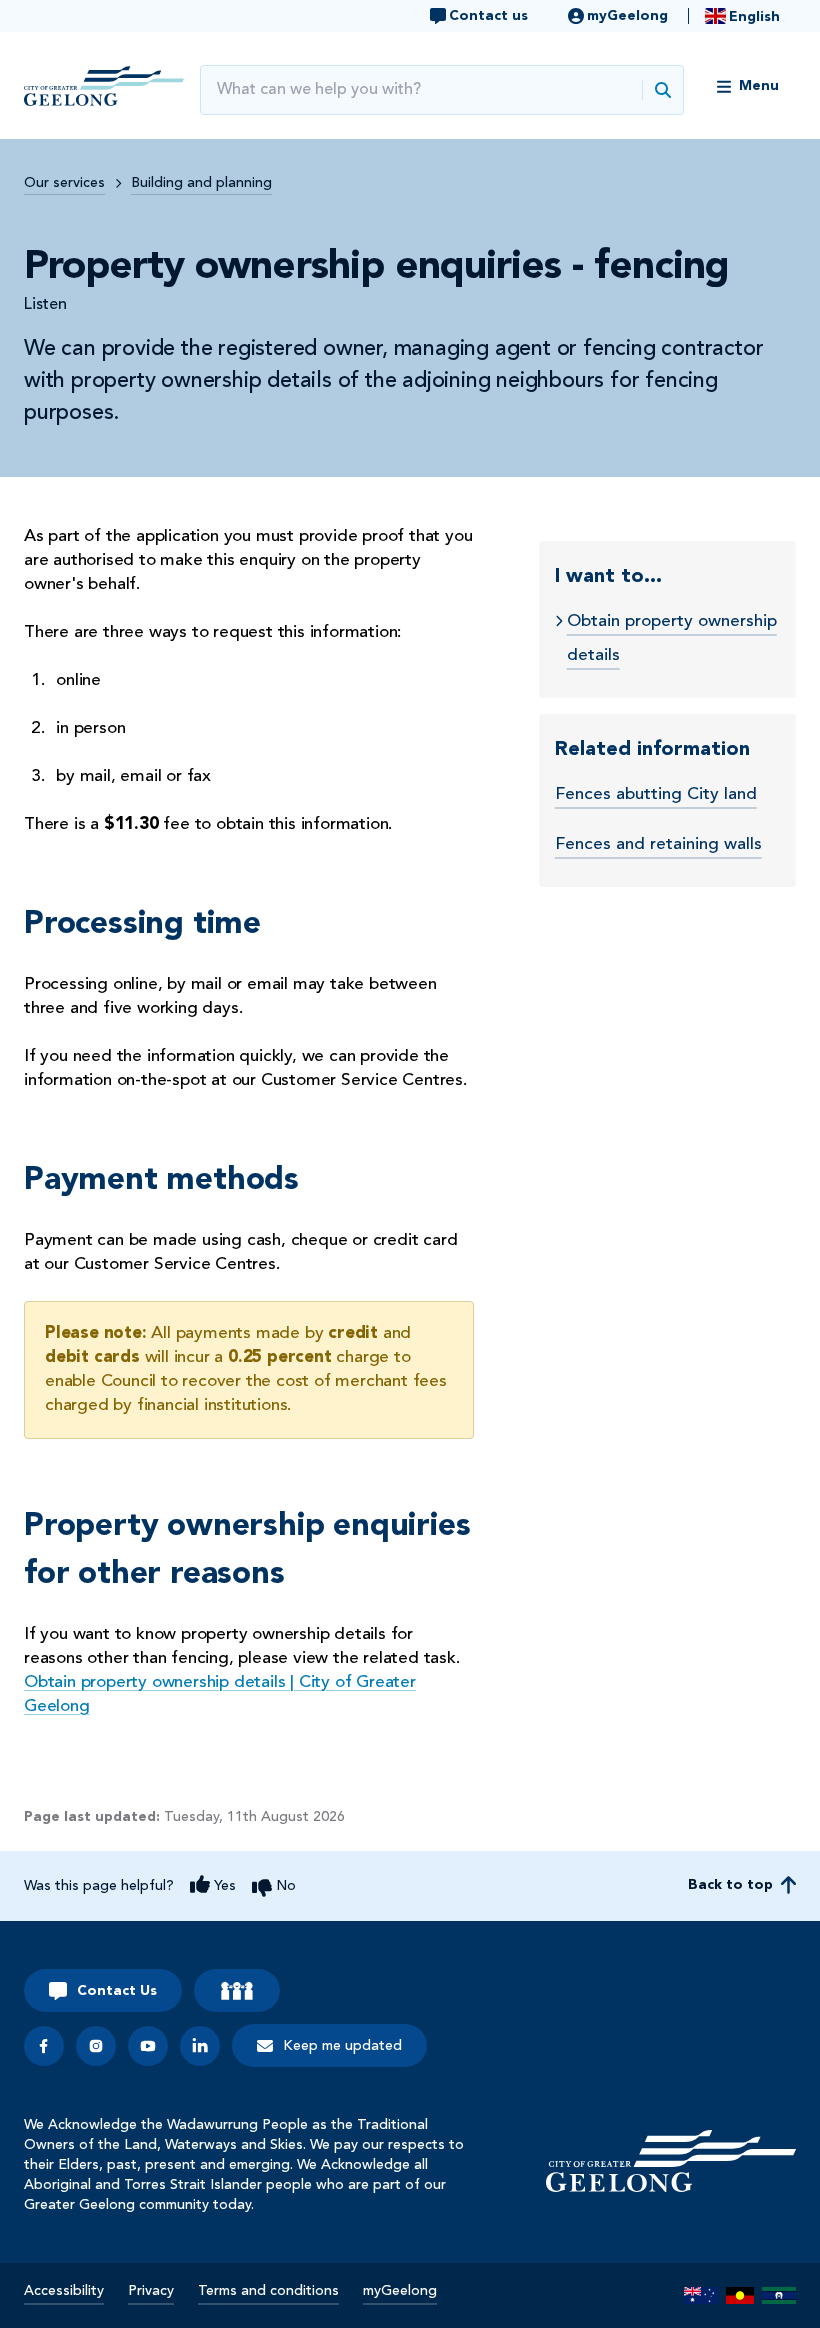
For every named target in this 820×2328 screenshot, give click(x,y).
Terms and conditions (268, 2291)
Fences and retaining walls (658, 844)
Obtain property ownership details (672, 638)
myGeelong (400, 2291)
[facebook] (44, 2046)
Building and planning (201, 183)
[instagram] (96, 2046)
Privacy (151, 2291)
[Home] (671, 2161)
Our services (64, 183)
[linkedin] (200, 2046)
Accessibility (64, 2291)
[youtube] (148, 2046)
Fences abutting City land (656, 794)
